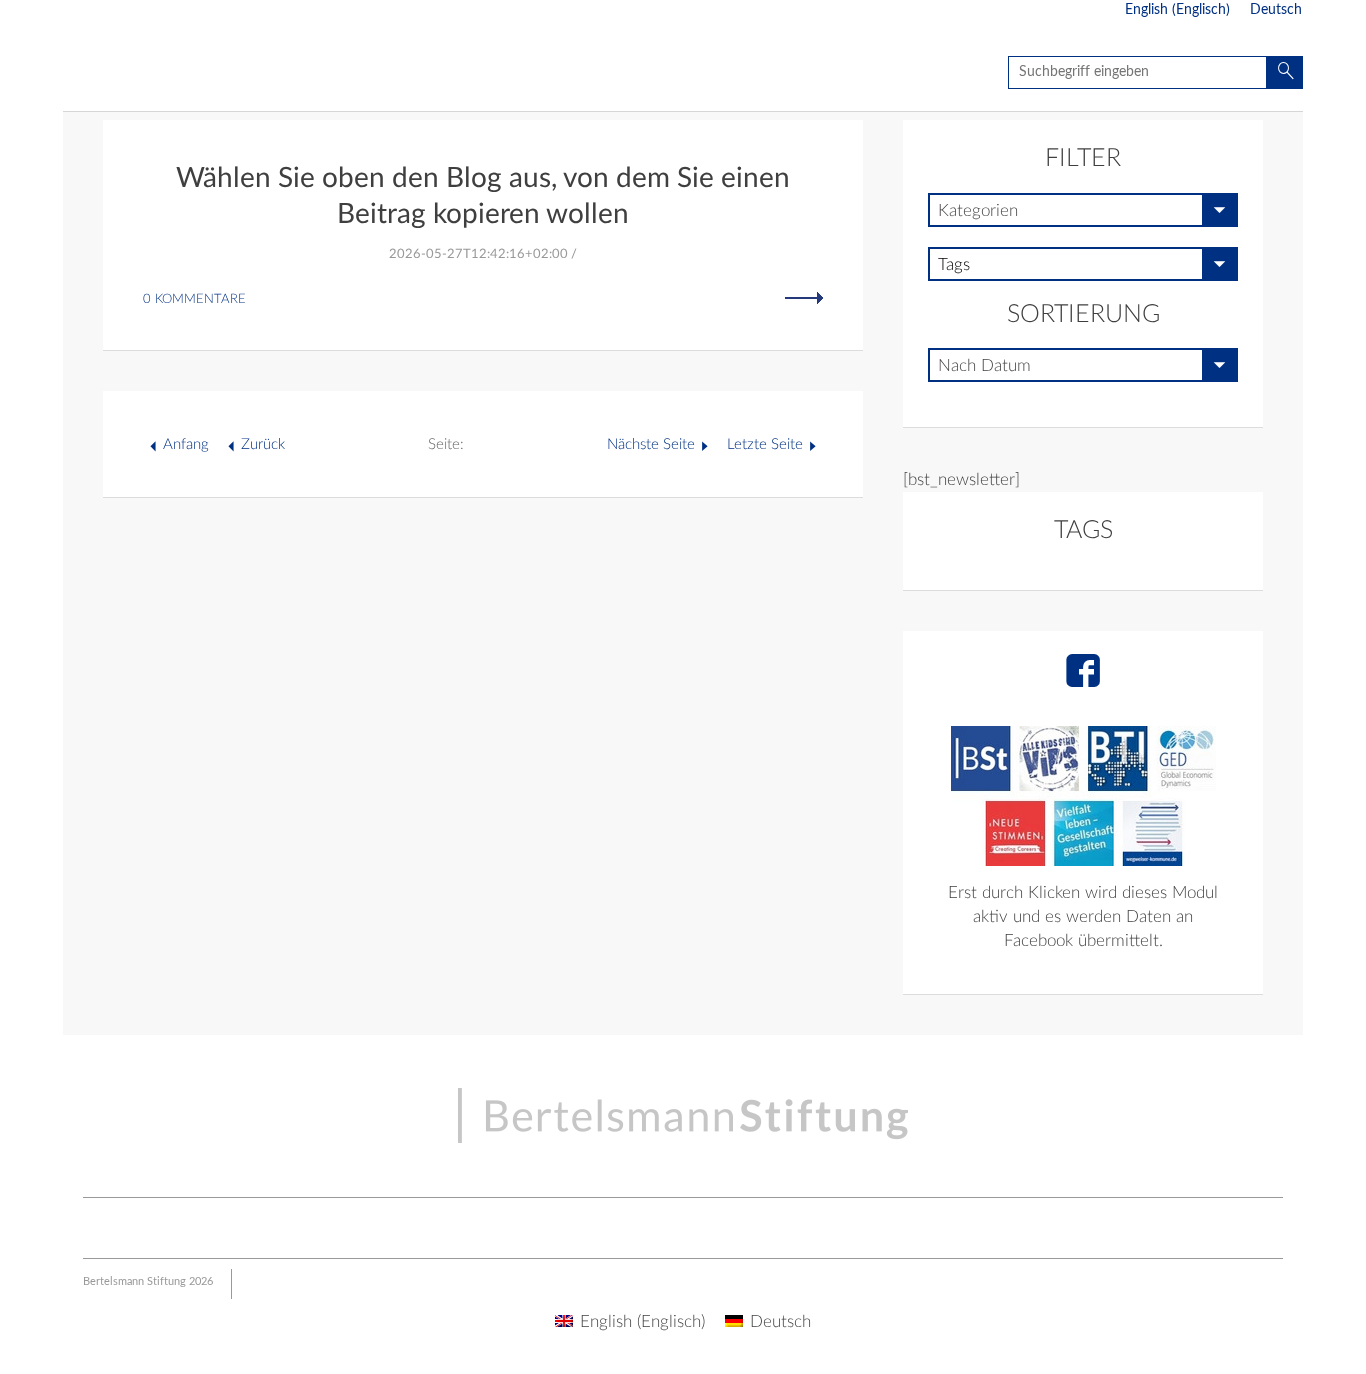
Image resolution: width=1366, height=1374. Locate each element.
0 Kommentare (194, 299)
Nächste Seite (651, 444)
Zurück (263, 444)
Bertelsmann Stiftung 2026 (148, 1281)
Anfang (186, 444)
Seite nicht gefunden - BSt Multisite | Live (180, 75)
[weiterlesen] (804, 297)
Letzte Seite (765, 444)
